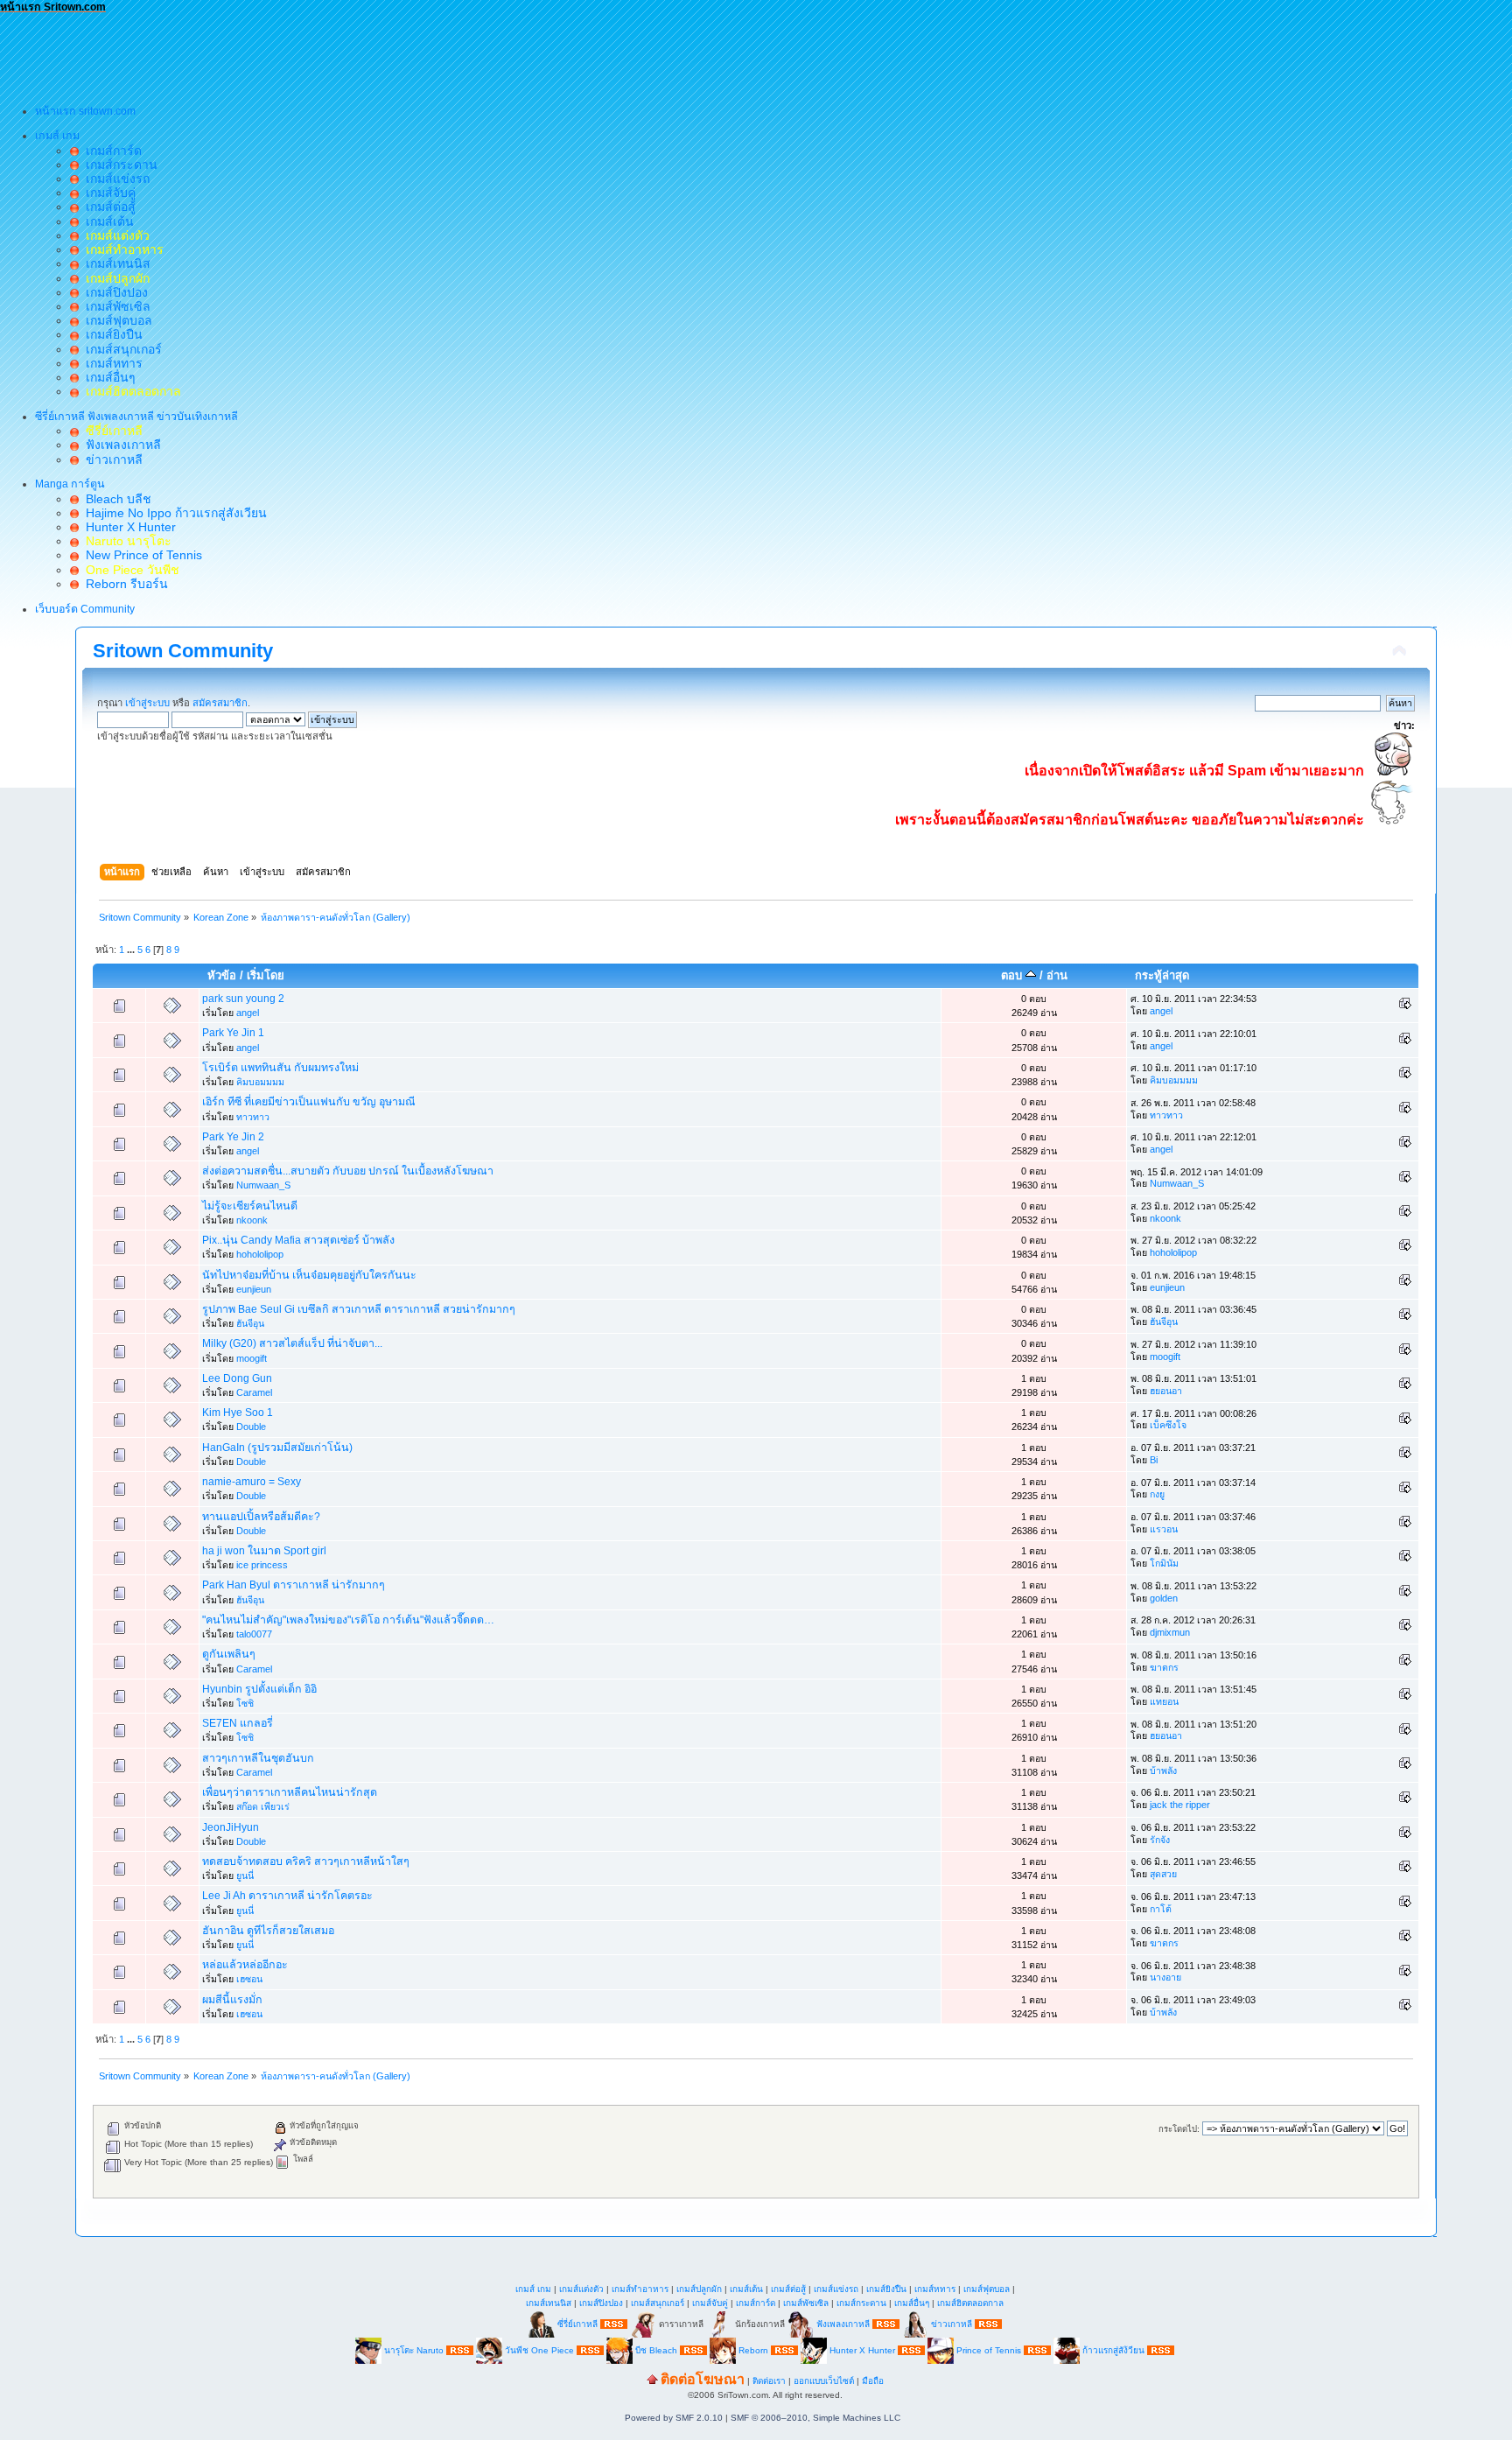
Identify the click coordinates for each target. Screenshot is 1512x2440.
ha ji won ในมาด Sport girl (264, 1551)
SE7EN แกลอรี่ (238, 1723)
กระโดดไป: (1179, 2129)
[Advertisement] (318, 53)
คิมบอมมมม (260, 1082)
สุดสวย (1163, 1874)
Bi (1154, 1460)
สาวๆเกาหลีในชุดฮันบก (258, 1758)
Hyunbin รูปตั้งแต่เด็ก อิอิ (259, 1689)
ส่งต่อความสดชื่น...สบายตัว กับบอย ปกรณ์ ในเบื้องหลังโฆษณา (348, 1171)
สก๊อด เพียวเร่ (263, 1806)
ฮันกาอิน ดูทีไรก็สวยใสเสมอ (268, 1931)
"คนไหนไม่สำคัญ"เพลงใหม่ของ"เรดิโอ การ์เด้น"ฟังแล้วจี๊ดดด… (348, 1620)
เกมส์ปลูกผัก (699, 2289)
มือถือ (873, 2381)
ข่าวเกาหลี (111, 459)
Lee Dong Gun (237, 1378)
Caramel (254, 1392)
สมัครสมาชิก (220, 703)
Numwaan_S (263, 1185)
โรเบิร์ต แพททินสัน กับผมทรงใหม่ (280, 1068)
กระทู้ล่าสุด (1162, 975)
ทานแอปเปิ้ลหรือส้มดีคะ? (261, 1517)
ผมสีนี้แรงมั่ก (232, 2000)
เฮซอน (249, 1979)
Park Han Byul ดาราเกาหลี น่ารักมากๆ (294, 1585)
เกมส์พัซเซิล (115, 306)
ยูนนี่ (245, 1876)
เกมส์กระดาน (118, 165)
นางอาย (1165, 1977)
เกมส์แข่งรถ (114, 179)
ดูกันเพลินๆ (229, 1654)
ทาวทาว (253, 1117)
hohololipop (260, 1254)
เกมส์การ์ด (110, 151)
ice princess (262, 1565)
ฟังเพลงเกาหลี (120, 445)
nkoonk (252, 1220)
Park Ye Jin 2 (233, 1137)
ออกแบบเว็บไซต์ (824, 2381)
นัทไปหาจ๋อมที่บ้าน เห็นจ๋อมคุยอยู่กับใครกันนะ (309, 1275)
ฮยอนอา (1166, 1391)
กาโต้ (1161, 1909)
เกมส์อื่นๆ (107, 377)
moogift (252, 1358)
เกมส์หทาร (111, 363)
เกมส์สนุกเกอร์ (120, 349)
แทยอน (1164, 1701)
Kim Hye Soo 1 (238, 1413)
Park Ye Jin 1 (233, 1033)
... (132, 950)
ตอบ (1013, 975)
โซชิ (245, 1703)
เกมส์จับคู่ (107, 193)
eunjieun (254, 1289)
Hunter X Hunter (127, 527)
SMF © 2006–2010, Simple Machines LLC (815, 2418)
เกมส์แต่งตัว (581, 2289)
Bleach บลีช (115, 499)
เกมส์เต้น (106, 221)
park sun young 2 (243, 999)
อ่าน (1057, 975)
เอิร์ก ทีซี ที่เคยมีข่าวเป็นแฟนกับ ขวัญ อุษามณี (309, 1102)
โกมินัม (1164, 1563)
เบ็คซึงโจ (1168, 1425)
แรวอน (1164, 1529)
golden (1164, 1598)
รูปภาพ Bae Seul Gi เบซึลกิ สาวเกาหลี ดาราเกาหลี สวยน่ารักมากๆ (359, 1309)
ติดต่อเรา (769, 2381)
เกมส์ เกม (533, 2289)
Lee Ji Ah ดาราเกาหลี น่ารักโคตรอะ (287, 1896)
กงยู (1157, 1494)
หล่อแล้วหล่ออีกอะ (245, 1965)
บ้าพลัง (1163, 1770)
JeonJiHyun (231, 1827)
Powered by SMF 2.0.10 (674, 2418)
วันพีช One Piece (541, 2349)
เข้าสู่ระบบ (147, 703)
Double (251, 1427)
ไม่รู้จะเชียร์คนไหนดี (250, 1206)
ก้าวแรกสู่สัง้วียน (1113, 2349)
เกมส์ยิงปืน (111, 334)
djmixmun (1170, 1632)
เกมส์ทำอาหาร (640, 2289)
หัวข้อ (222, 975)
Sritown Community (183, 651)
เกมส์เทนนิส (115, 263)
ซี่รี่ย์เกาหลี (577, 2323)
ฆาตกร (1164, 1667)
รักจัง (1160, 1840)
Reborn (753, 2349)
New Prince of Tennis (140, 555)
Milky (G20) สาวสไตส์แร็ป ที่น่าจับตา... (292, 1343)
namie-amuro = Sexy (252, 1482)
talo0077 (254, 1634)
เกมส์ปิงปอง (113, 292)
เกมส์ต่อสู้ (107, 207)
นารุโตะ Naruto (414, 2349)
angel (248, 1013)
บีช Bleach (656, 2349)
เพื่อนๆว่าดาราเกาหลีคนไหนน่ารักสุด (290, 1792)
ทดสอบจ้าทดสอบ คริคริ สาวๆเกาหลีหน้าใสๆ (306, 1862)
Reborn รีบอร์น (123, 584)
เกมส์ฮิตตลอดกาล (970, 2303)
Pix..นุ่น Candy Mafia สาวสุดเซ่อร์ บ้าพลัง (298, 1240)
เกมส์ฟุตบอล (115, 320)
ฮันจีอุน (250, 1323)
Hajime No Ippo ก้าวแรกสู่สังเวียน (173, 513)
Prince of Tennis (989, 2349)
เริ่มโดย (266, 975)
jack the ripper (1180, 1805)
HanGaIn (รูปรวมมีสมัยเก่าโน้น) (277, 1448)
